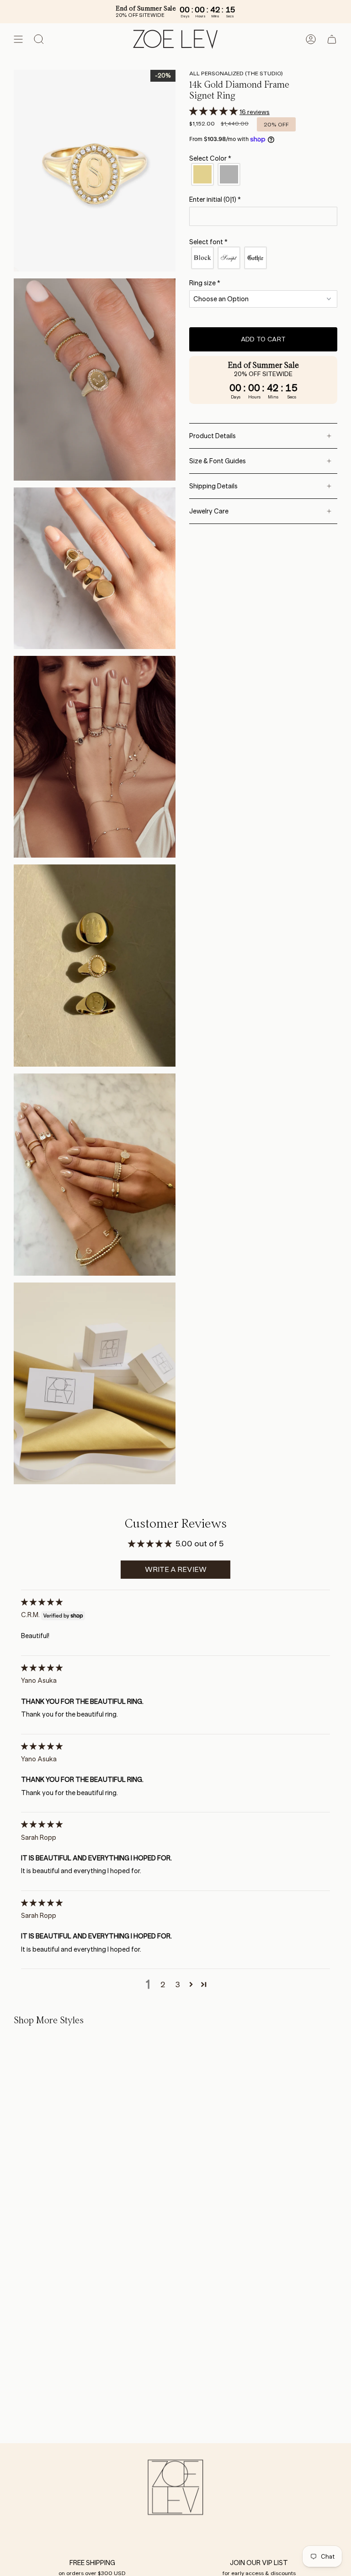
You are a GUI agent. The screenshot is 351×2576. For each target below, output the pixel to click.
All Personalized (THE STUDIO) (236, 73)
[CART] (332, 39)
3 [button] (178, 1984)
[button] (214, 111)
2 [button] (163, 1984)
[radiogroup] (263, 174)
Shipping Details (213, 486)
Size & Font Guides (218, 461)
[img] (42, 1602)
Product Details (213, 436)
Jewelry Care (209, 511)
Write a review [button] (176, 1569)
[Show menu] (18, 39)
